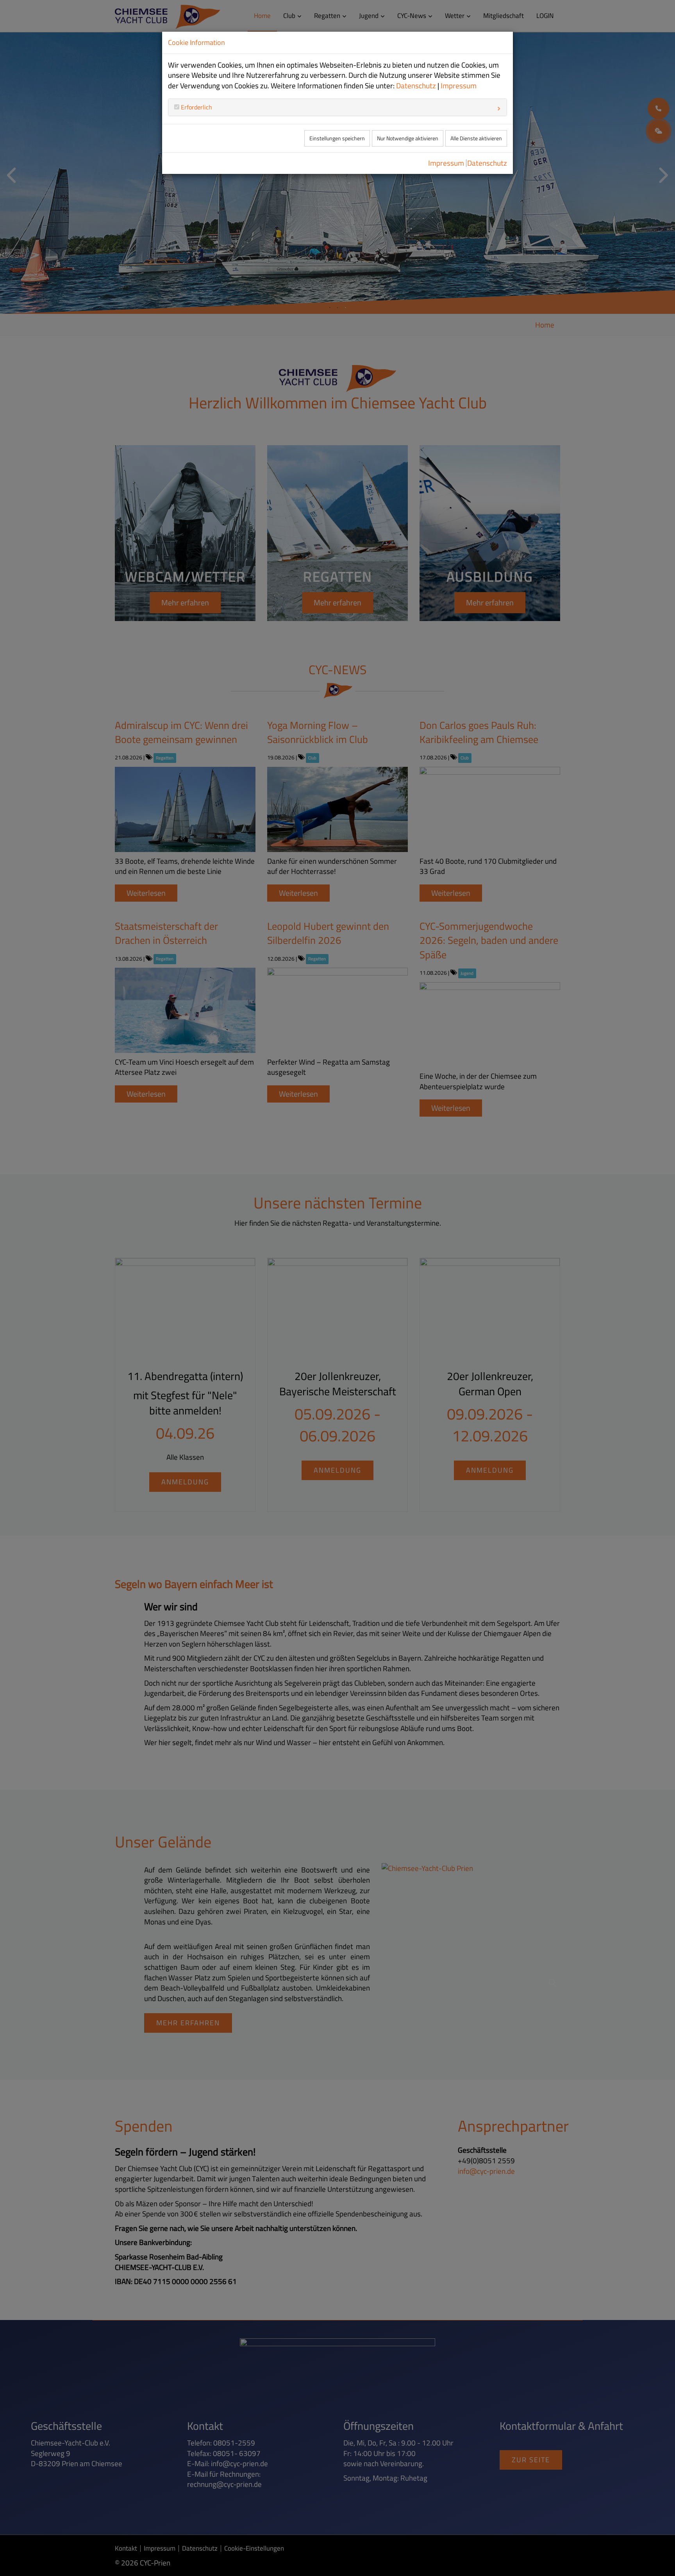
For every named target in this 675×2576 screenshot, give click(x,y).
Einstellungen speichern (337, 138)
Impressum (459, 86)
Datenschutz (416, 86)
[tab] (337, 107)
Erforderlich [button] (196, 107)
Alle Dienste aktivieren (476, 138)
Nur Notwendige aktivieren (408, 138)
